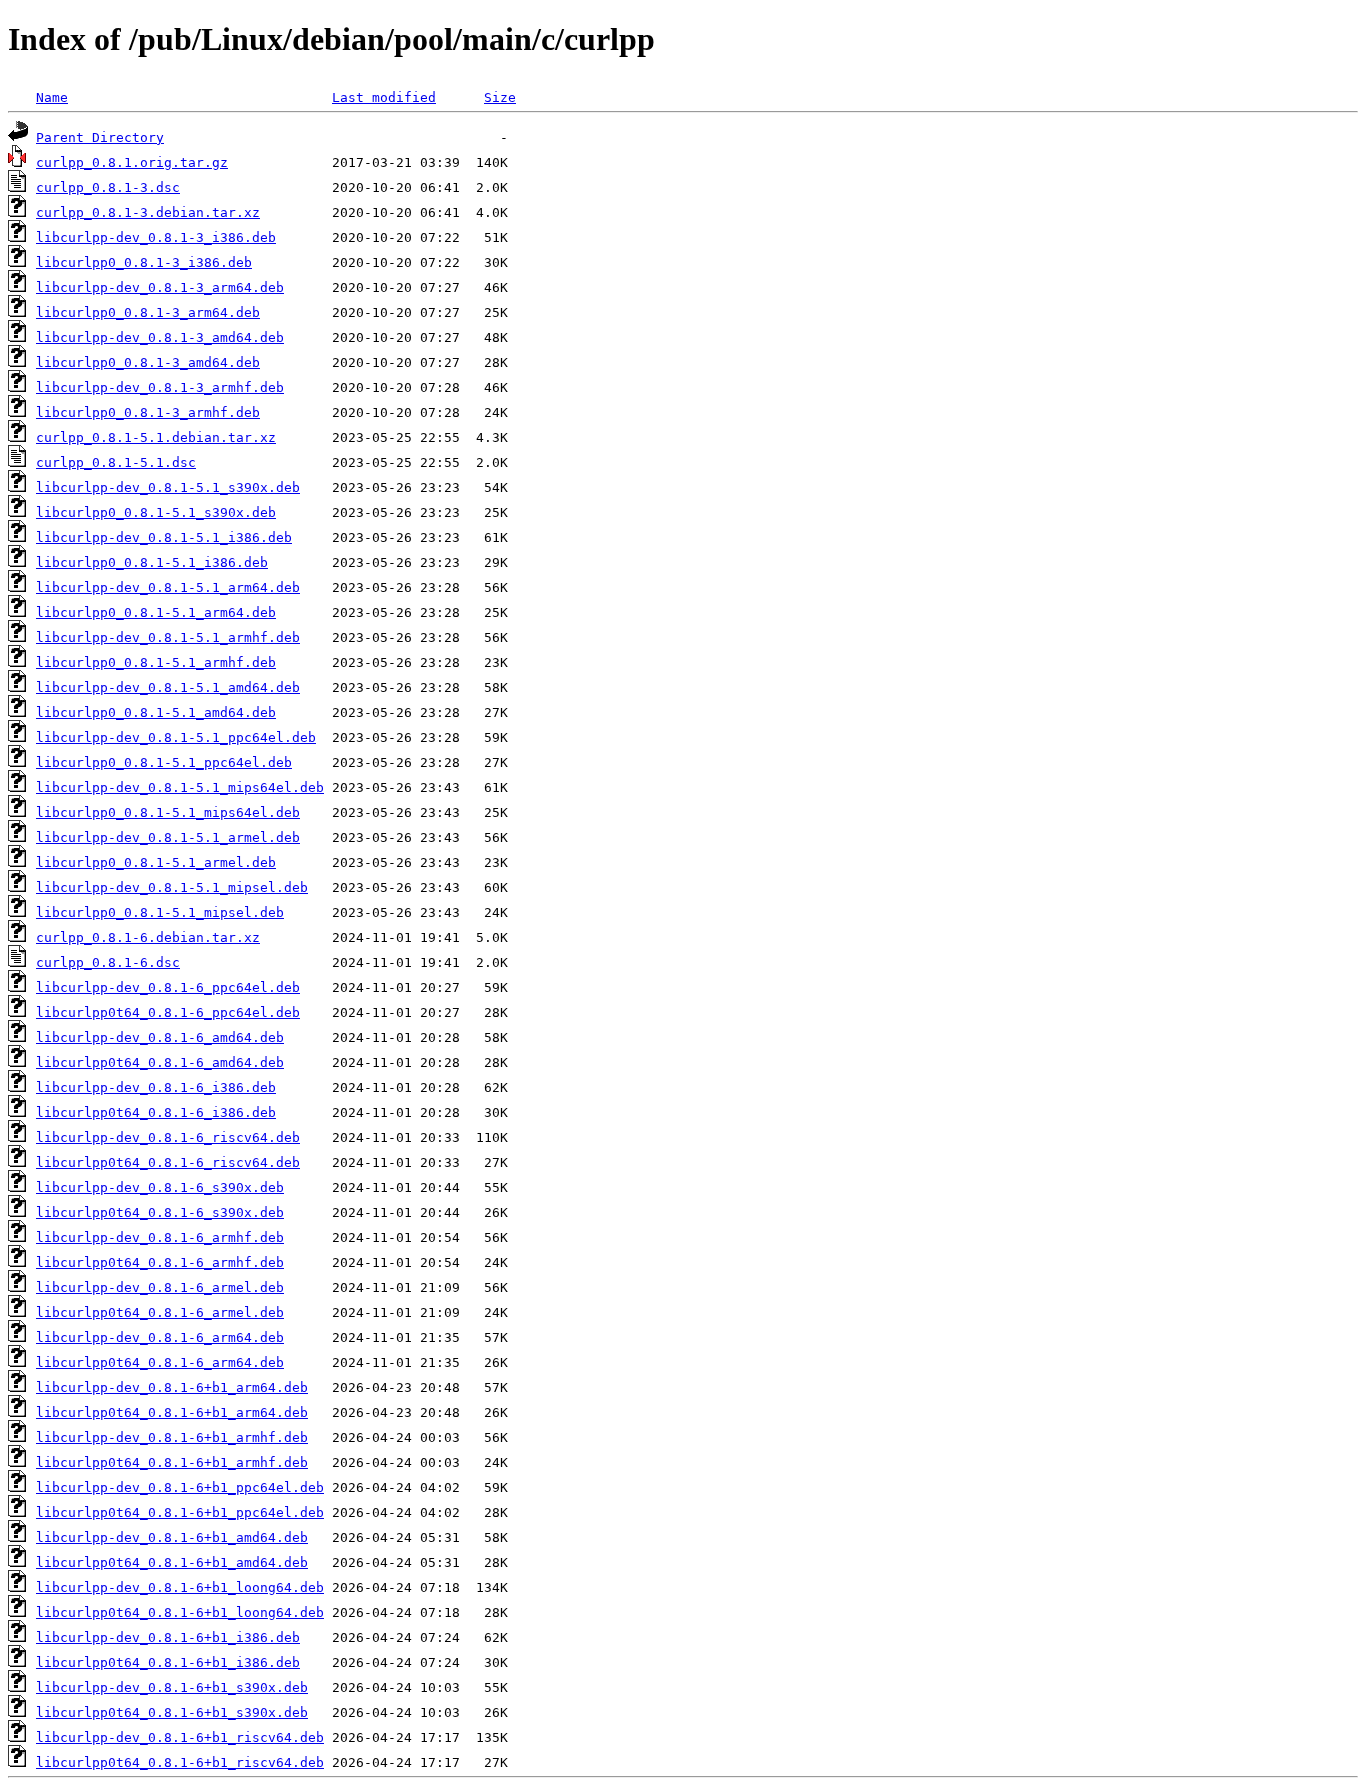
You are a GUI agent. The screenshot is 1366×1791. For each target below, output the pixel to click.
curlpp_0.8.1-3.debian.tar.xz (148, 212)
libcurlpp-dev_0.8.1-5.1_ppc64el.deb (176, 737)
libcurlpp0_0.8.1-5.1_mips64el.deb (168, 812)
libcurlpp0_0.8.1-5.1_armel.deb (156, 862)
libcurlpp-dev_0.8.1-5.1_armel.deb (168, 837)
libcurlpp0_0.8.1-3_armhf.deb (148, 412)
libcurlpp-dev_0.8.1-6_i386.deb (156, 1087)
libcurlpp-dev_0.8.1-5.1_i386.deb (164, 537)
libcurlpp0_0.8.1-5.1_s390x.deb (156, 512)
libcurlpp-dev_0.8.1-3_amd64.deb (160, 337)
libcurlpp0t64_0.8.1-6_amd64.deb (160, 1062)
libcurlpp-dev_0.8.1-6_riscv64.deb (168, 1137)
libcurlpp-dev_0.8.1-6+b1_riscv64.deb (180, 1737)
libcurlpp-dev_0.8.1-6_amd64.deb (160, 1037)
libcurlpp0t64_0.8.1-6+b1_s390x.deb (172, 1712)
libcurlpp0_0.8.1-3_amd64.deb (148, 362)
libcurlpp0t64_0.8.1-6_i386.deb (156, 1112)
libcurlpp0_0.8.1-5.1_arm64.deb (156, 612)
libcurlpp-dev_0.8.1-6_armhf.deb (160, 1237)
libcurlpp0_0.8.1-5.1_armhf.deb (156, 662)
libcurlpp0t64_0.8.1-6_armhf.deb (160, 1262)
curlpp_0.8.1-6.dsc (108, 962)
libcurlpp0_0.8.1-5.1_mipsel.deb (160, 912)
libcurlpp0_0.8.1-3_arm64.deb (148, 312)
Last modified (384, 97)
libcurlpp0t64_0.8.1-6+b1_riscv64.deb (180, 1762)
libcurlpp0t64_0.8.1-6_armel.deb (160, 1312)
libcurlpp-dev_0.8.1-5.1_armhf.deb (168, 637)
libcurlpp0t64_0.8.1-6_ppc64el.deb (168, 1012)
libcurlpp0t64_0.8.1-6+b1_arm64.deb (172, 1412)
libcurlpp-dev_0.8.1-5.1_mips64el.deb (180, 787)
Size (500, 97)
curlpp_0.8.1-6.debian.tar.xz (148, 937)
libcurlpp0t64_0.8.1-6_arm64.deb (160, 1362)
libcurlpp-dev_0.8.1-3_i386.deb (156, 237)
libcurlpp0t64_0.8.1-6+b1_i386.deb (168, 1662)
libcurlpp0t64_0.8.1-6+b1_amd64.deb (172, 1562)
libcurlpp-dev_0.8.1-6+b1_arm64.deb (172, 1387)
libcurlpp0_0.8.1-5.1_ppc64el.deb (164, 762)
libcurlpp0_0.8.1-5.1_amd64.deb (156, 712)
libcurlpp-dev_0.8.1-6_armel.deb (160, 1287)
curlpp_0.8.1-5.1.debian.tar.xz (156, 437)
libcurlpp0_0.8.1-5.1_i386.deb (152, 562)
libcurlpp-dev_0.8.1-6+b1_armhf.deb (172, 1437)
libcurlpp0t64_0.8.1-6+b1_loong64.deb (180, 1612)
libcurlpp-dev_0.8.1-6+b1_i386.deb (168, 1637)
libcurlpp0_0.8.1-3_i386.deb (144, 262)
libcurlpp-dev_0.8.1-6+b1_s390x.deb (172, 1687)
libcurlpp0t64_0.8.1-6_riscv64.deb (168, 1162)
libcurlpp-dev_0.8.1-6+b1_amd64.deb (172, 1537)
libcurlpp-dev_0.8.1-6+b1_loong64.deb (180, 1587)
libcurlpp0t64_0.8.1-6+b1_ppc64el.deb (180, 1512)
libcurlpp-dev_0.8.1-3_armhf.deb (160, 387)
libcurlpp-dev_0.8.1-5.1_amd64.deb (168, 687)
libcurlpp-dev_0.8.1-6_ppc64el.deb (168, 987)
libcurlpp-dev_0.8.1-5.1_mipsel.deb (172, 887)
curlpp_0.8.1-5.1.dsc (116, 462)
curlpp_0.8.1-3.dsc (108, 187)
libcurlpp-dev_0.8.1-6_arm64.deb (160, 1337)
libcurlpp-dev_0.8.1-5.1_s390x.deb (168, 487)
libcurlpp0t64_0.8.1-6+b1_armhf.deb (172, 1462)
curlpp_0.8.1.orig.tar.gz (132, 162)
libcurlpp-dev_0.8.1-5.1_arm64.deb (168, 587)
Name (52, 97)
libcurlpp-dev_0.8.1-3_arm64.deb (160, 287)
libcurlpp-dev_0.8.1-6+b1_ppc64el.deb (180, 1487)
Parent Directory (100, 137)
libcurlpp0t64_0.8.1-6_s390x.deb (160, 1212)
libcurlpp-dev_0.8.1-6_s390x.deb (160, 1187)
